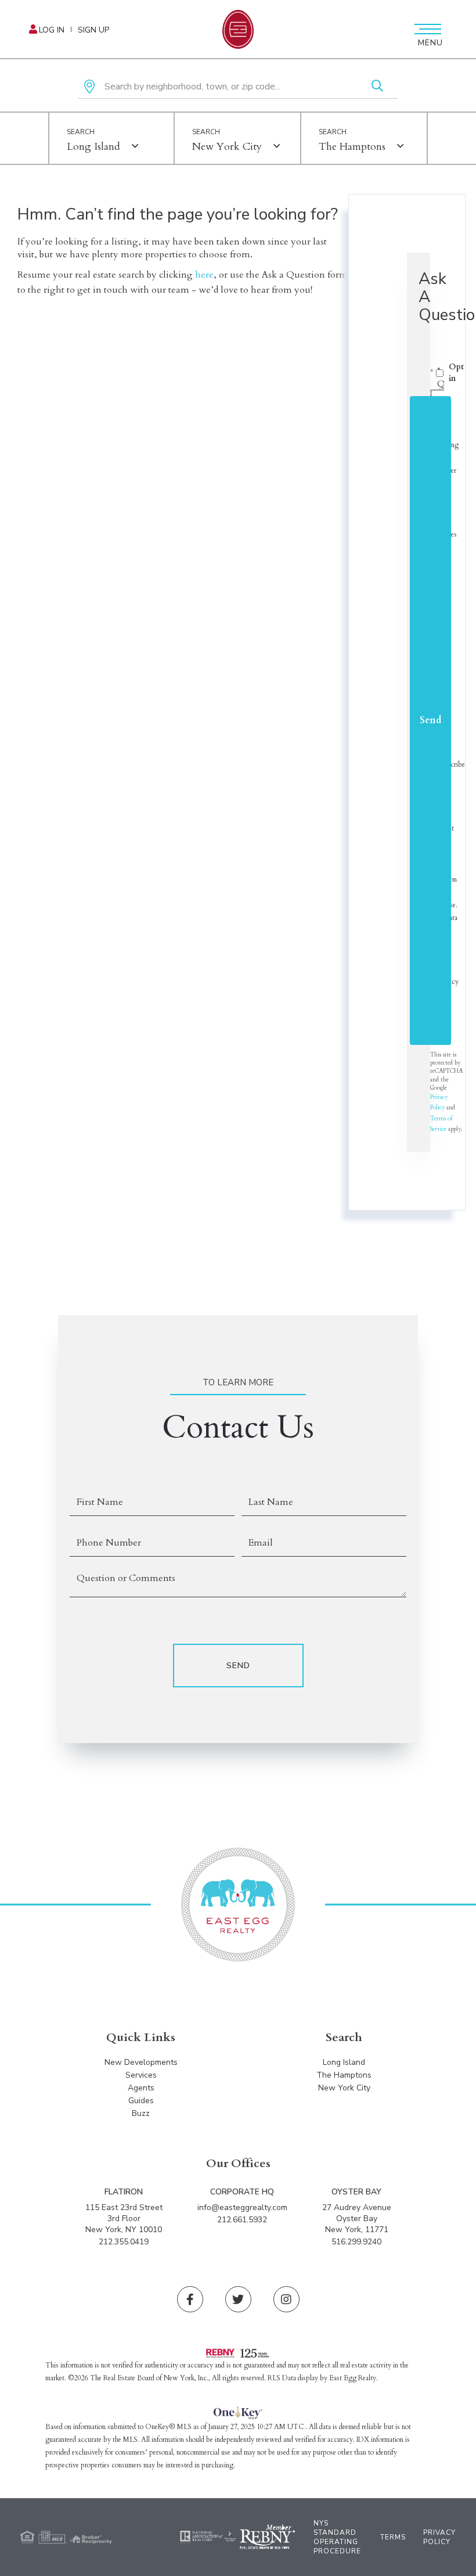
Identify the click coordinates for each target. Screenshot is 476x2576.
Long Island (93, 147)
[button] (377, 87)
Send (430, 720)
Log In (52, 30)
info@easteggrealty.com (242, 2207)
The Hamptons (352, 147)
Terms (393, 2537)
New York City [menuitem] (344, 2088)
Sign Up (93, 30)
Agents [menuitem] (141, 2088)
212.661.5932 (242, 2220)
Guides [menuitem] (141, 2101)
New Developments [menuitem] (141, 2062)
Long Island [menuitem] (344, 2062)
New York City (227, 147)
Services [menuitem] (141, 2075)
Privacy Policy (439, 2537)
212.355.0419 (124, 2242)
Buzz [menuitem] (141, 2113)
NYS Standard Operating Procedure (337, 2537)
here (204, 275)
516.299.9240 (356, 2242)
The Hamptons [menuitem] (344, 2075)
